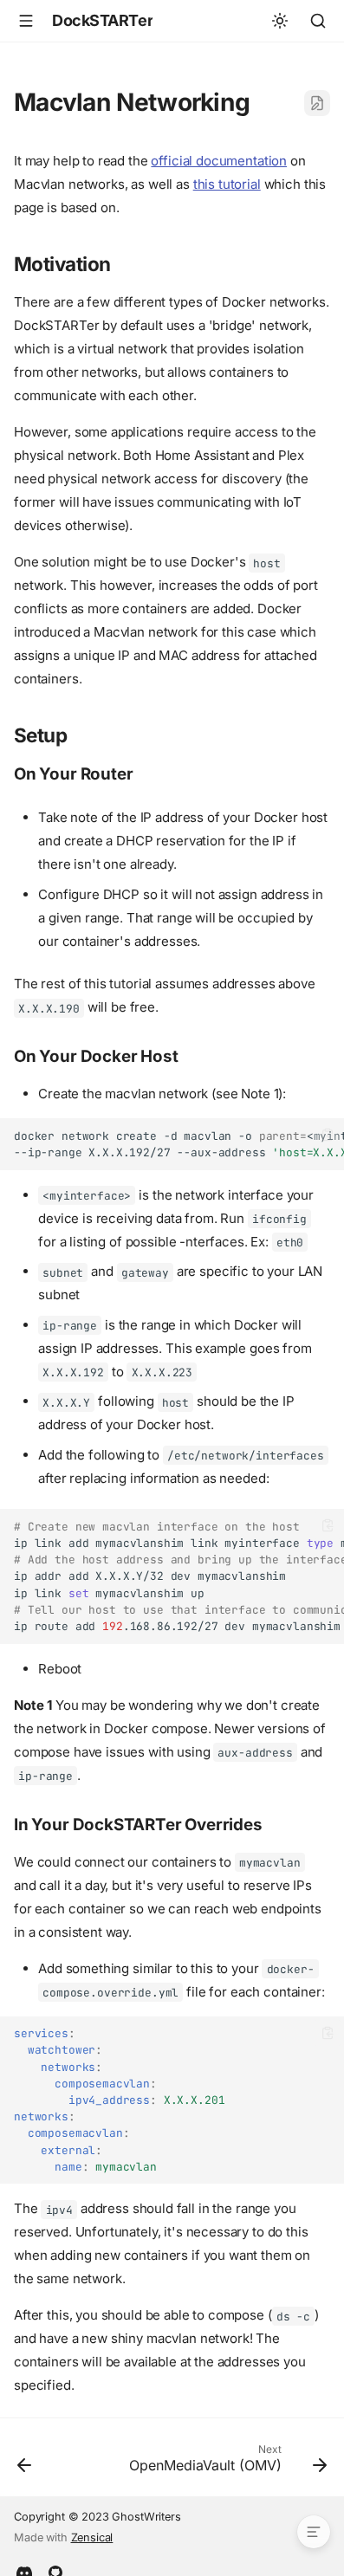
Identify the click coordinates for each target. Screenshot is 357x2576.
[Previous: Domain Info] (25, 2463)
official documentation (219, 161)
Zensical (92, 2537)
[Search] (318, 21)
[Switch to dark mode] (280, 21)
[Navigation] (26, 21)
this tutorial (227, 184)
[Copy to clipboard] (328, 1135)
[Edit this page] (317, 103)
